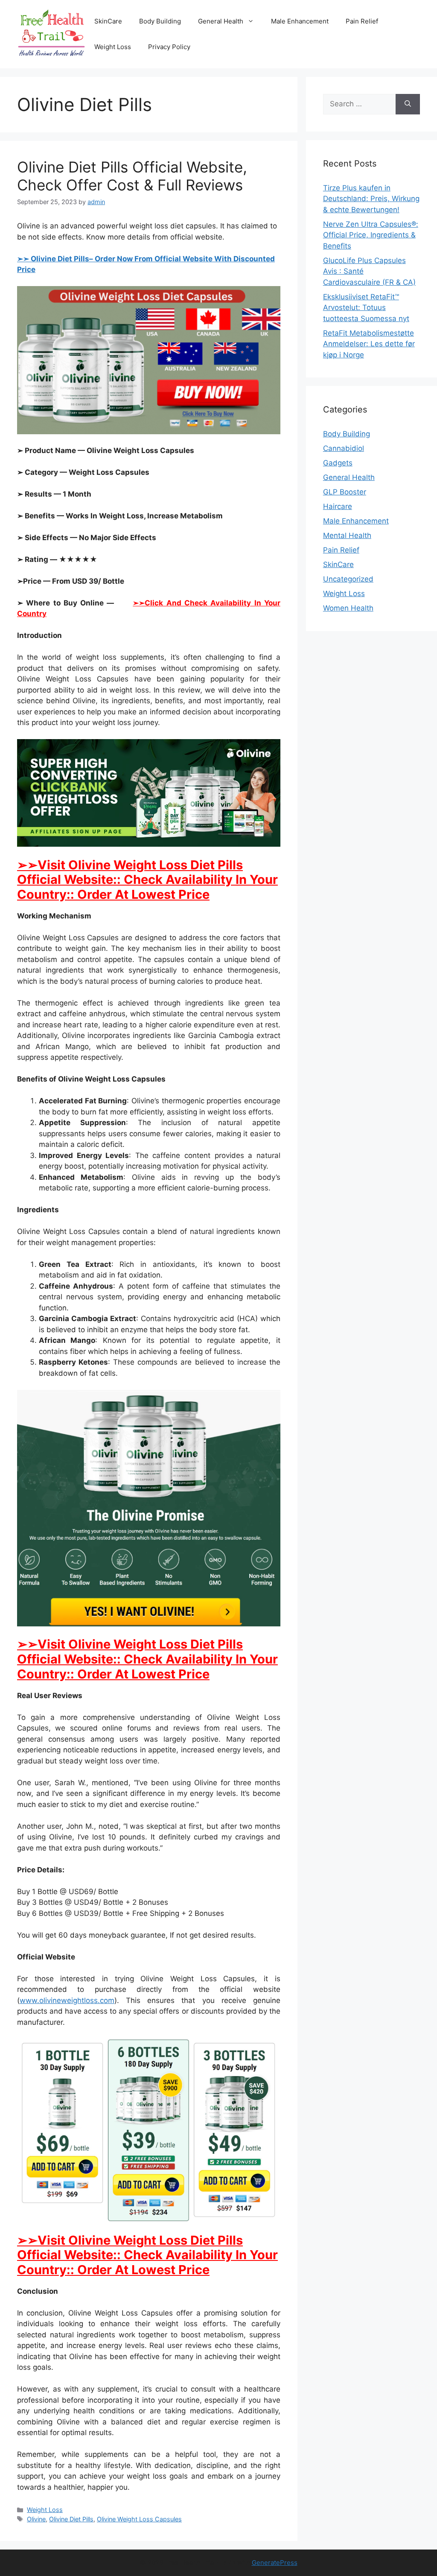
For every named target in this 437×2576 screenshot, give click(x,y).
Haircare (338, 506)
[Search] (408, 104)
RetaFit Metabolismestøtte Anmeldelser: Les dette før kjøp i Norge (369, 344)
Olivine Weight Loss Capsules (139, 2519)
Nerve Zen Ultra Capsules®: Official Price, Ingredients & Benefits (371, 235)
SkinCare (108, 21)
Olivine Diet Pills (71, 2519)
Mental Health (347, 535)
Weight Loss (113, 47)
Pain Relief (362, 21)
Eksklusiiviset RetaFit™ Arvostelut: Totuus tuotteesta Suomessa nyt (366, 308)
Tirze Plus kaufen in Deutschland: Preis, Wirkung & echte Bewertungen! (371, 199)
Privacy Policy (169, 47)
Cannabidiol (344, 448)
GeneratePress (275, 2563)
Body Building (160, 21)
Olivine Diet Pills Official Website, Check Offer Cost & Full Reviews (132, 176)
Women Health (348, 608)
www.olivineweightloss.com (67, 2000)
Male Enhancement (300, 21)
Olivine (36, 2519)
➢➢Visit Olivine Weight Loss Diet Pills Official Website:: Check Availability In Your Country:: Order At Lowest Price (147, 880)
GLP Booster (345, 492)
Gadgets (338, 463)
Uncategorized (348, 579)
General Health (221, 21)
